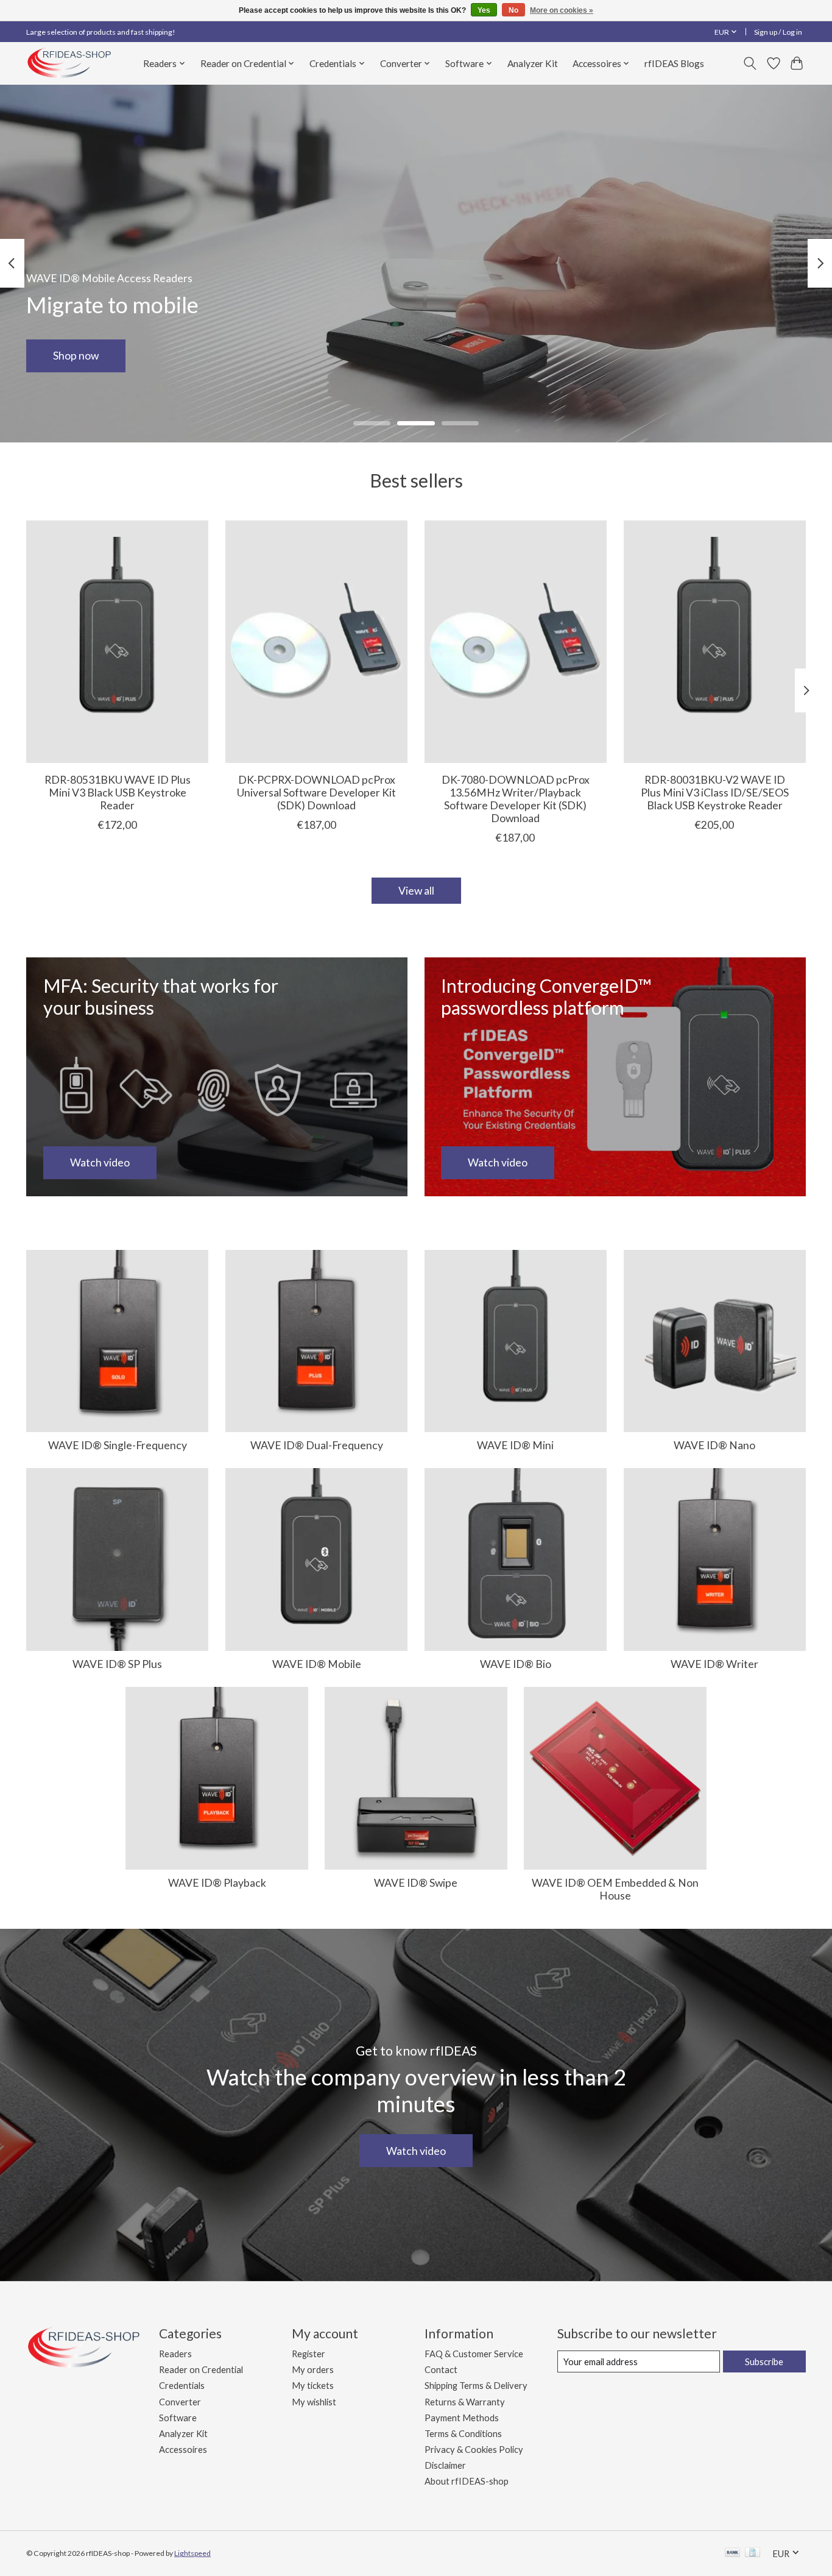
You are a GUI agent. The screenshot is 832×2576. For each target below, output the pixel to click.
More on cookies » (562, 10)
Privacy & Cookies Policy (474, 2450)
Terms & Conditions (463, 2434)
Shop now (76, 356)
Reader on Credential (201, 2370)
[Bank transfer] (733, 2553)
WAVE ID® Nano (714, 1445)
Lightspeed (192, 2553)
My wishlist (314, 2402)
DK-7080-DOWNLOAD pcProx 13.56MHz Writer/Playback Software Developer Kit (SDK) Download (516, 799)
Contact (441, 2370)
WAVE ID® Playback (217, 1883)
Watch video (416, 2151)
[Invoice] (753, 2553)
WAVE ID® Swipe (416, 1883)
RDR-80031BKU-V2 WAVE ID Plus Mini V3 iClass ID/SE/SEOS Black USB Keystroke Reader (715, 793)
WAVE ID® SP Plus (117, 1664)
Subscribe (764, 2362)
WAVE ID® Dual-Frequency (317, 1445)
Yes (484, 10)
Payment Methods (462, 2418)
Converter (180, 2402)
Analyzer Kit (533, 63)
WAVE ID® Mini (515, 1445)
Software (178, 2418)
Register (308, 2354)
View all (416, 891)
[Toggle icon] (750, 63)
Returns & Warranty (465, 2402)
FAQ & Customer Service (474, 2354)
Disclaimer (445, 2465)
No (513, 10)
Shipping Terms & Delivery (476, 2386)
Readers (175, 2354)
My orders (313, 2370)
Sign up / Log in (778, 32)
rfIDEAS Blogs (674, 63)
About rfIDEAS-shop (467, 2481)
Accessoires (183, 2450)
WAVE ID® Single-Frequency (118, 1445)
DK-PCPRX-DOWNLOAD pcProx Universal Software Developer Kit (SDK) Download (316, 793)
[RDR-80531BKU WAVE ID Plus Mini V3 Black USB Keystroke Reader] (117, 642)
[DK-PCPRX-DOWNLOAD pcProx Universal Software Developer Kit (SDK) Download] (316, 642)
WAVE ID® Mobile (317, 1664)
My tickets (313, 2386)
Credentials (182, 2386)
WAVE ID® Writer (714, 1664)
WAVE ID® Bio (516, 1664)
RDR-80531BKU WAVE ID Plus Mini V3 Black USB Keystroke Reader (118, 793)
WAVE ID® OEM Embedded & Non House (615, 1889)
